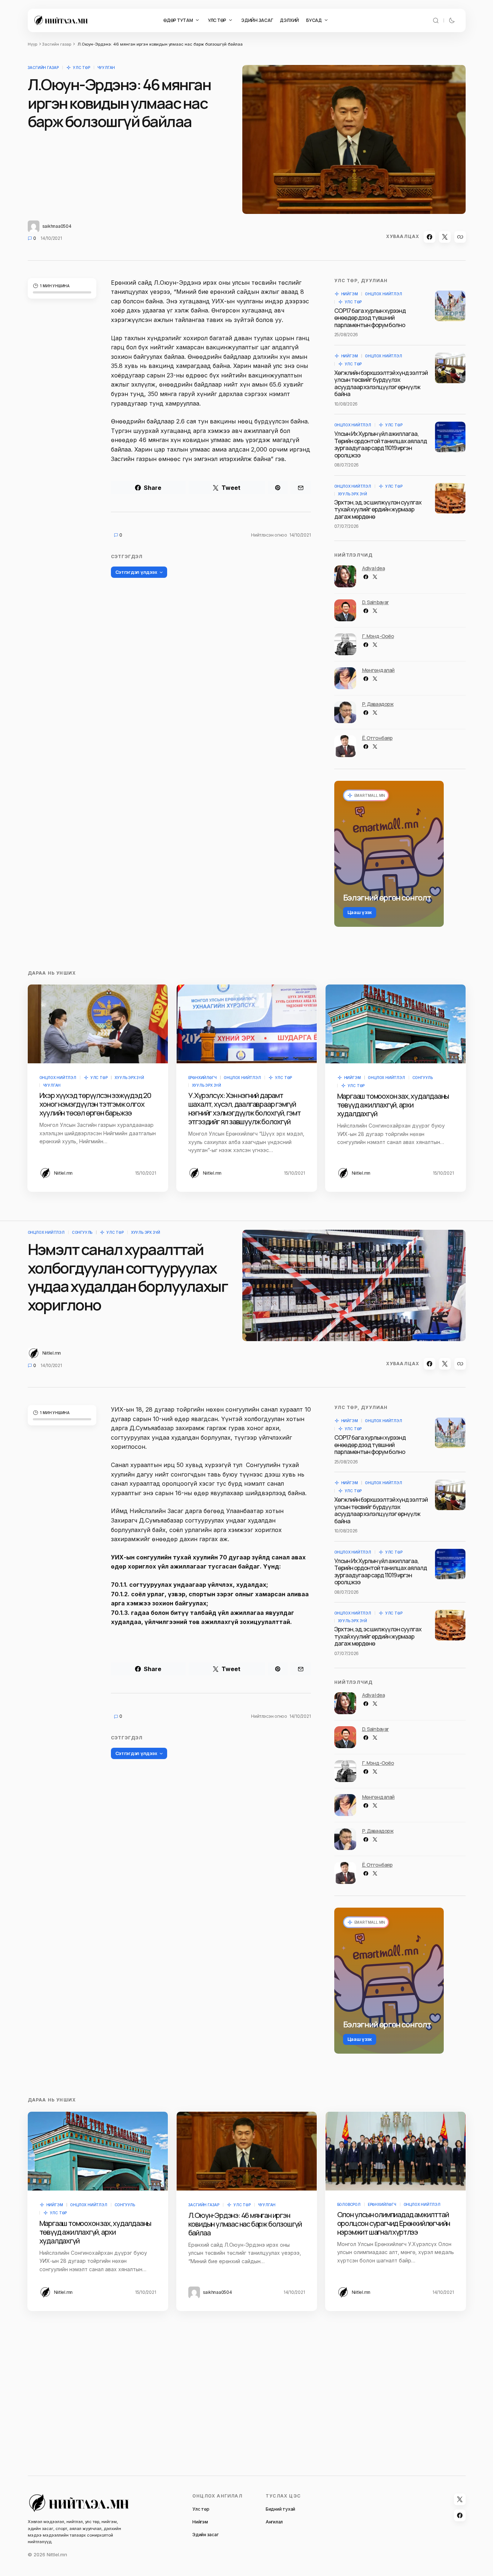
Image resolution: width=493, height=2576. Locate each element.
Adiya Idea (373, 568)
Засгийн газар (57, 44)
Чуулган (106, 68)
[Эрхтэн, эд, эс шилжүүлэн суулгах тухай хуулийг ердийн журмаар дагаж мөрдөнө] (450, 498)
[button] (436, 20)
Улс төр (82, 68)
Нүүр (32, 44)
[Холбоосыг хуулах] (460, 237)
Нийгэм (350, 294)
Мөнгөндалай (378, 670)
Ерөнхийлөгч (203, 1078)
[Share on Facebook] (430, 237)
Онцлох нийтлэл (383, 294)
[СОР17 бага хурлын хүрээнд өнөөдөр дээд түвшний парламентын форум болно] (450, 306)
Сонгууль (423, 1078)
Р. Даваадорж (378, 704)
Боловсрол (349, 2204)
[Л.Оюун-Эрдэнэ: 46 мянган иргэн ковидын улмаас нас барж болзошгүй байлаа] (247, 2151)
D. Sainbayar (375, 602)
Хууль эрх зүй (353, 494)
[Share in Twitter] (445, 237)
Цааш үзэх (360, 912)
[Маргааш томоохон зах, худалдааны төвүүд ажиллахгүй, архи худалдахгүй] (396, 1024)
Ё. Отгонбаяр (377, 738)
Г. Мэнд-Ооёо (378, 636)
